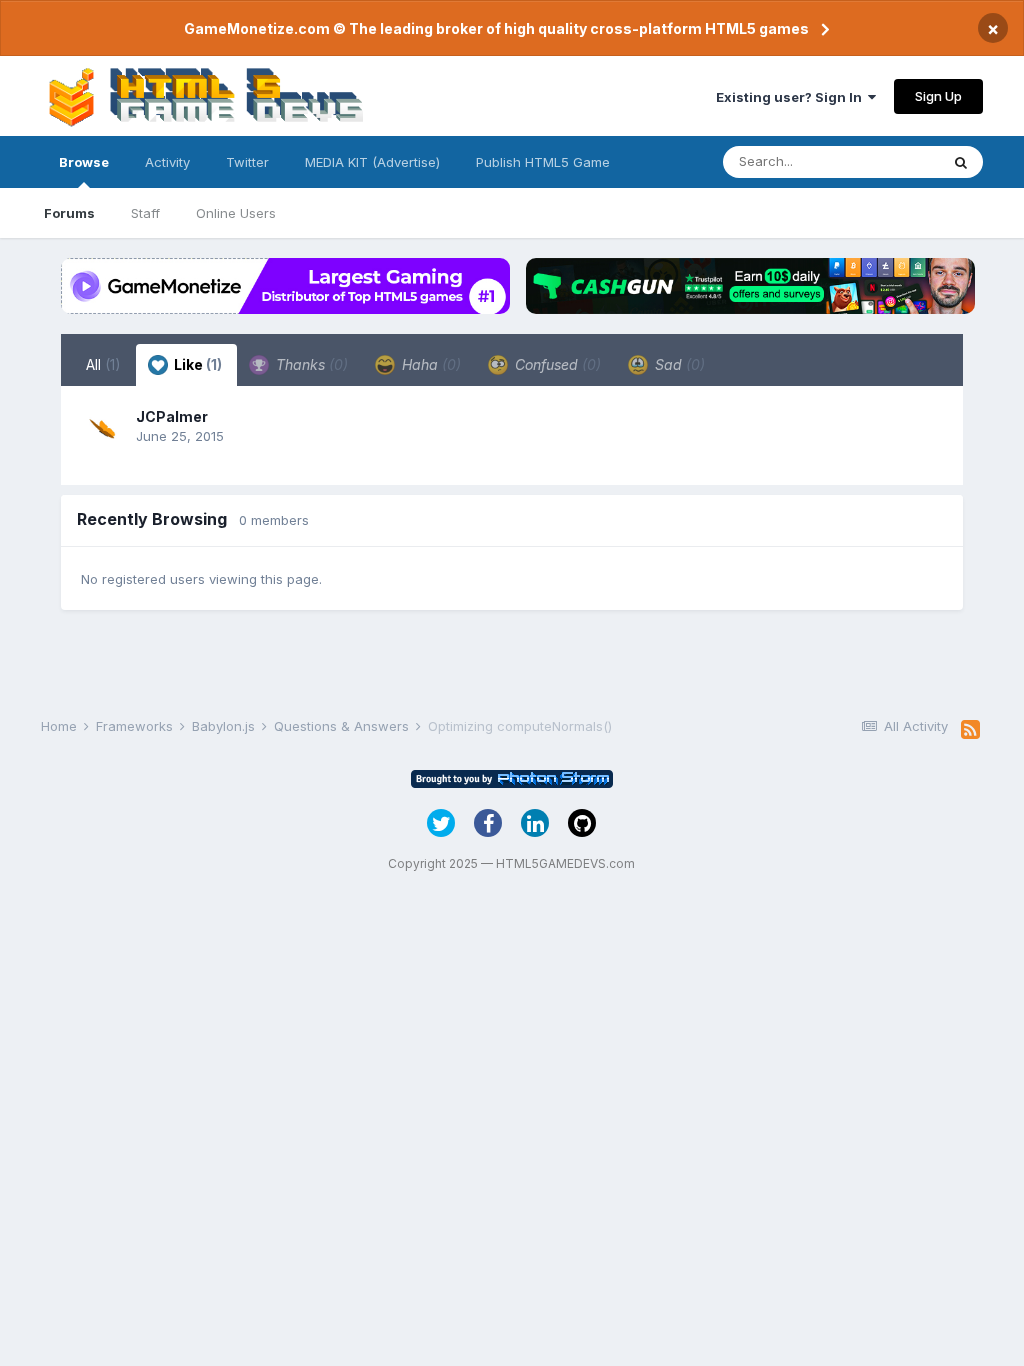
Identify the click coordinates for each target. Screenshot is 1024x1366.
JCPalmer (172, 416)
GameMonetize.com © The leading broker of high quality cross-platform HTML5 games (496, 28)
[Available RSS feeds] (970, 730)
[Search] (961, 162)
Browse (84, 162)
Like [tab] (196, 364)
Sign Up (938, 96)
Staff (145, 213)
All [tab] (103, 364)
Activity (167, 162)
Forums (69, 213)
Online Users (236, 213)
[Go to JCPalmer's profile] (103, 428)
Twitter (247, 162)
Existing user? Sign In (792, 97)
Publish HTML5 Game (543, 162)
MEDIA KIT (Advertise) (372, 162)
